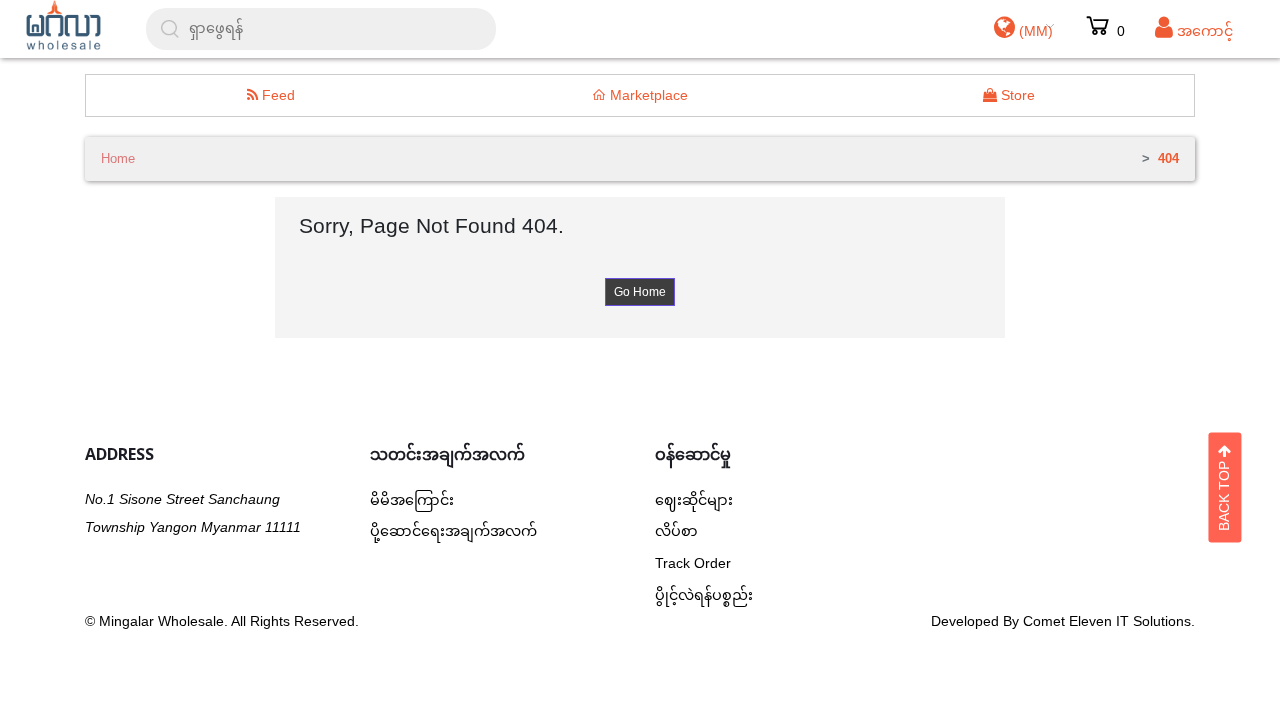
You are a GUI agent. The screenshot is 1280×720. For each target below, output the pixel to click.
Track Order (693, 563)
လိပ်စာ (676, 531)
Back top (1224, 493)
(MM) (1034, 31)
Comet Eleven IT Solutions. (1109, 621)
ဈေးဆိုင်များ (694, 500)
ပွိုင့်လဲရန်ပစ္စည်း (704, 595)
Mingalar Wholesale (161, 621)
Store (1016, 95)
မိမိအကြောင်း (412, 500)
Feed (276, 95)
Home (118, 158)
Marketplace (647, 95)
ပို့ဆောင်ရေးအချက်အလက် (453, 531)
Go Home (640, 292)
